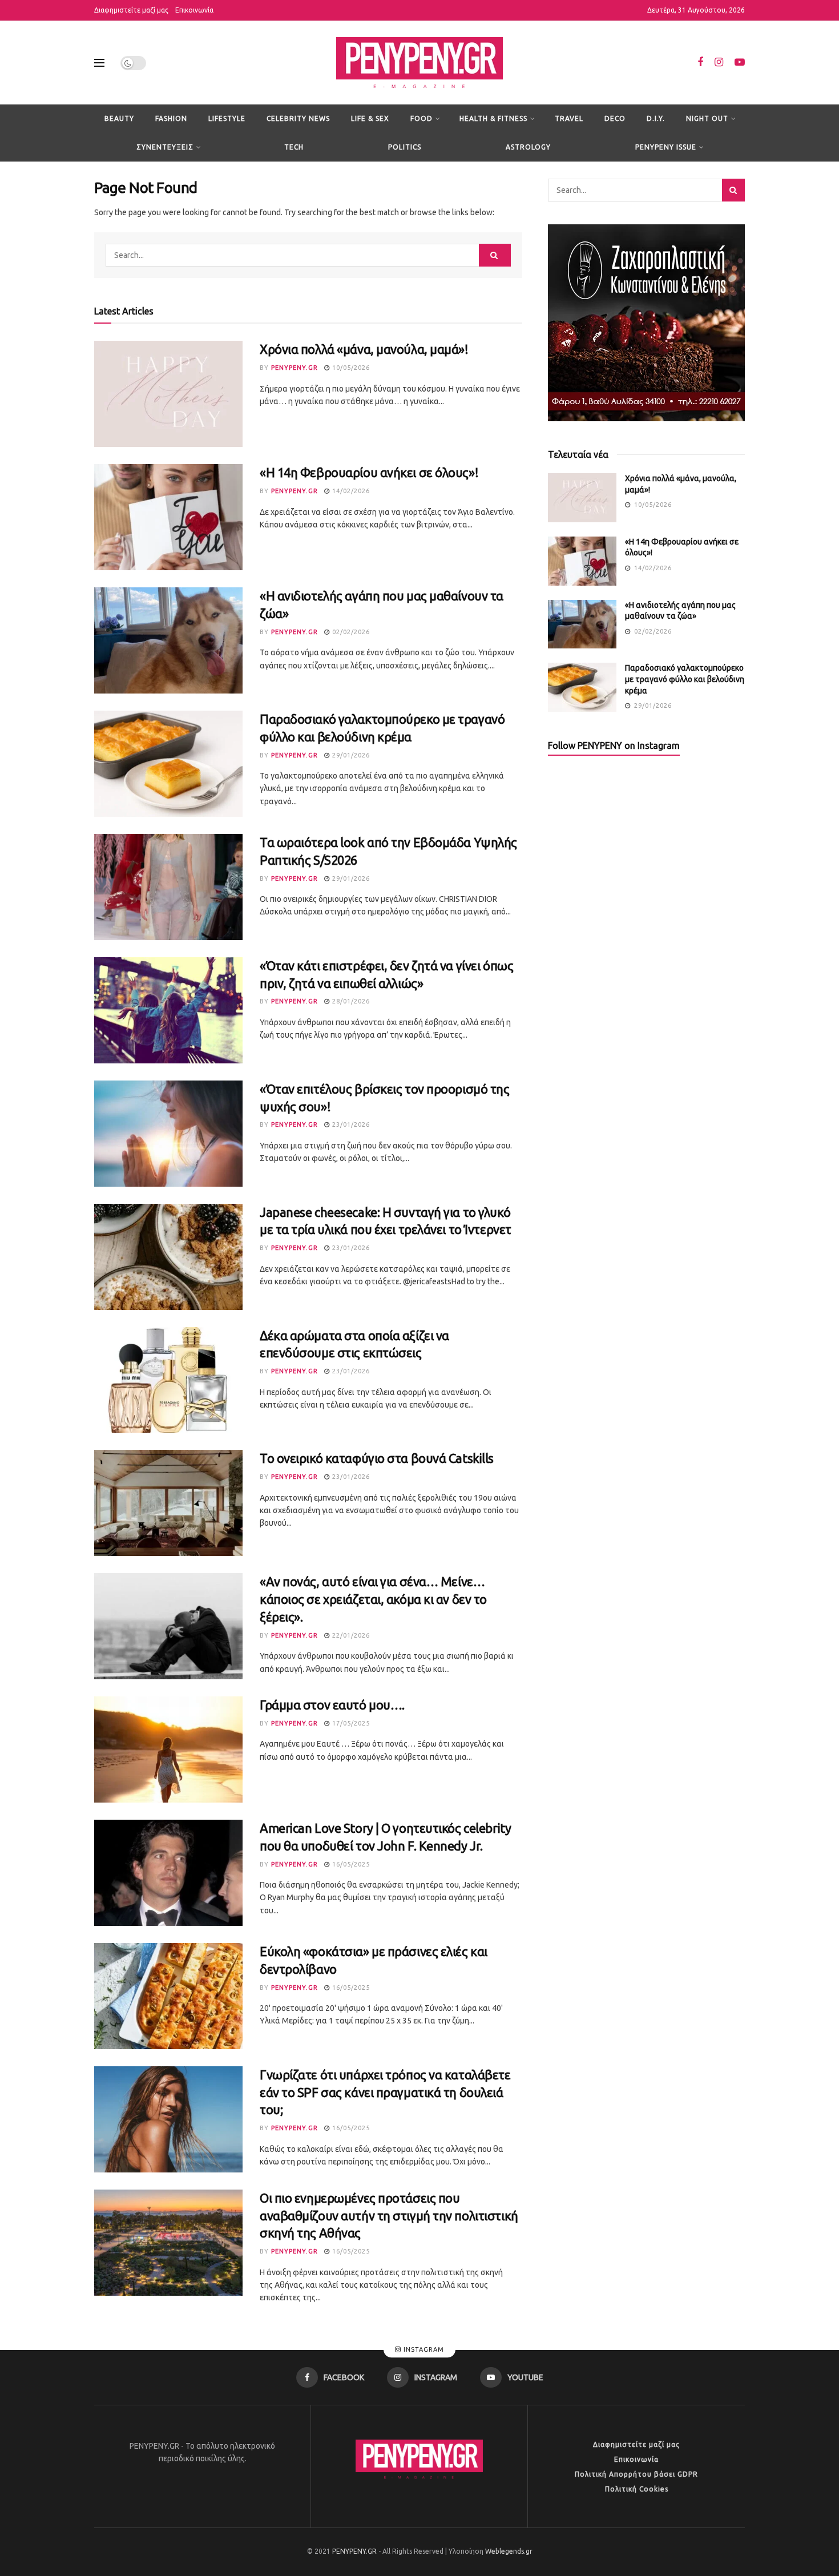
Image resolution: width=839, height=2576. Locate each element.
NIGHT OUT (707, 118)
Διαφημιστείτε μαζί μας (131, 10)
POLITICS (405, 147)
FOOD (421, 118)
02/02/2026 (350, 632)
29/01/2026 (350, 755)
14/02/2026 (350, 491)
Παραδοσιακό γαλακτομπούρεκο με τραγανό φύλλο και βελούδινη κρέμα (685, 679)
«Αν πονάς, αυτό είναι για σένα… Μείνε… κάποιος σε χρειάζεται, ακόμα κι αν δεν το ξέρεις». (373, 1599)
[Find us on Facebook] (700, 63)
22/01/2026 (350, 1635)
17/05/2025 (350, 1723)
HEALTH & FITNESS (493, 118)
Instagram (423, 2349)
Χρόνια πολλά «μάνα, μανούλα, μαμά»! (364, 349)
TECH (294, 147)
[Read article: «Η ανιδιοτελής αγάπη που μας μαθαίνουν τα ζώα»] (168, 640)
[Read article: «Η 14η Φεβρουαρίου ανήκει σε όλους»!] (168, 517)
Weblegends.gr (509, 2551)
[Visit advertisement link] (646, 323)
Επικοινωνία (194, 10)
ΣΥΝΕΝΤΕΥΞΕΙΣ (165, 147)
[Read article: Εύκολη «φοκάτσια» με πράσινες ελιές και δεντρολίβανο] (168, 1996)
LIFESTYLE (227, 118)
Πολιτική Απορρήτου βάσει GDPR (636, 2474)
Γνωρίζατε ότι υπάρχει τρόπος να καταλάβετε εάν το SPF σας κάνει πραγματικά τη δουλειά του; (385, 2092)
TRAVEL (569, 118)
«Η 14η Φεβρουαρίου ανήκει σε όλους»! (369, 472)
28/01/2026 (350, 1001)
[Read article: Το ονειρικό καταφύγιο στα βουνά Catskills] (168, 1503)
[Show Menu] (99, 63)
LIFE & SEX (370, 118)
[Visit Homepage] (419, 63)
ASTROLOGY (528, 147)
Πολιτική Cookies (637, 2489)
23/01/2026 (350, 1124)
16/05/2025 (350, 1864)
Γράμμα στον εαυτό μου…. (332, 1705)
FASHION (171, 118)
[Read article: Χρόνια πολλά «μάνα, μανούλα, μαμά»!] (168, 394)
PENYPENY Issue (666, 147)
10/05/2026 (350, 368)
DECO (615, 118)
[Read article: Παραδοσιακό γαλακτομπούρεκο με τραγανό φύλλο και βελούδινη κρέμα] (168, 764)
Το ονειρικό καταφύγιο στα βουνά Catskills (377, 1458)
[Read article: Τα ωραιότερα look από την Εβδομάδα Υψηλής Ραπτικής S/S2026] (168, 887)
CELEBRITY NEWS (298, 118)
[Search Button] (495, 255)
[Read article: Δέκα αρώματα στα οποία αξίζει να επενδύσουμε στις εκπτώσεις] (168, 1380)
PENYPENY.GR (295, 368)
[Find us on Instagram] (719, 63)
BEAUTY (119, 118)
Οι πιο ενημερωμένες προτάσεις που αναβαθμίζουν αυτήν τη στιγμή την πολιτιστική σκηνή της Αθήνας (389, 2216)
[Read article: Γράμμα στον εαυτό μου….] (168, 1749)
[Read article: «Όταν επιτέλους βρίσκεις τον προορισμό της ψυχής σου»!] (168, 1134)
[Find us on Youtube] (740, 63)
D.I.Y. (656, 118)
